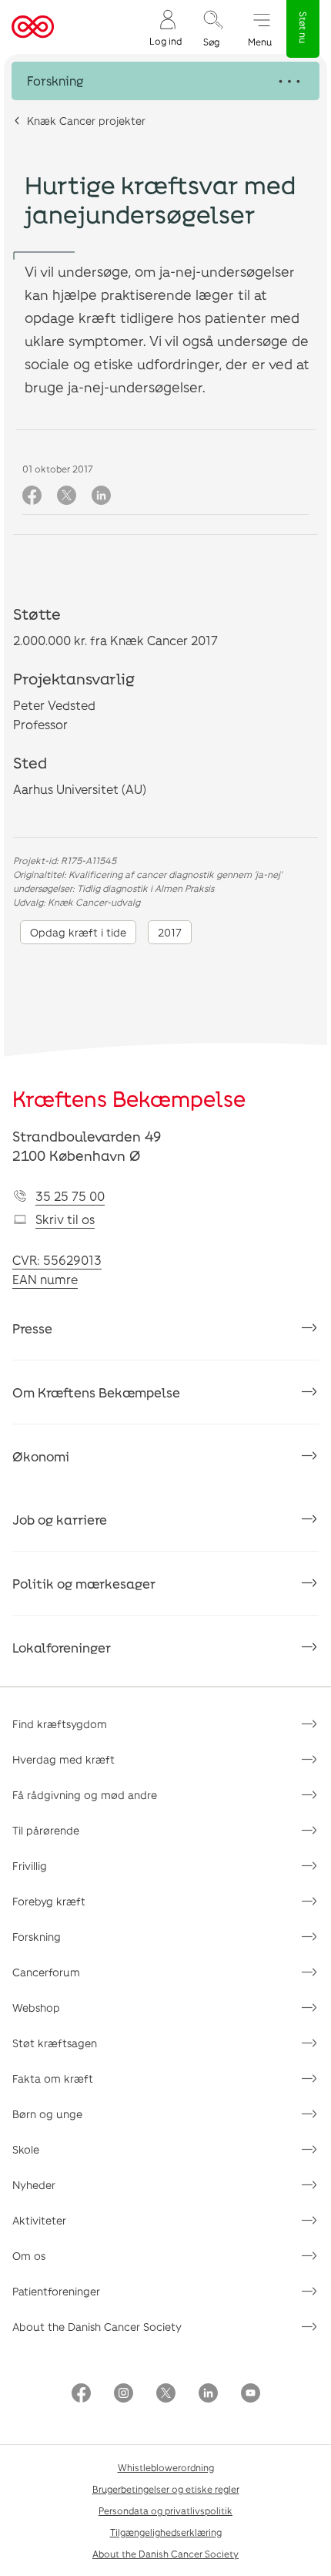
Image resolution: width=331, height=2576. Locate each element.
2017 (170, 932)
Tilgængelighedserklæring (166, 2532)
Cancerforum (46, 1972)
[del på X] (67, 496)
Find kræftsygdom (60, 1724)
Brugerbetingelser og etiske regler (166, 2489)
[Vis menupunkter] (165, 81)
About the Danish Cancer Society (97, 2327)
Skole (26, 2149)
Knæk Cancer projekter (86, 121)
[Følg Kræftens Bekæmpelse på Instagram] (124, 2394)
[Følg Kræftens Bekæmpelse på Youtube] (251, 2394)
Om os (29, 2256)
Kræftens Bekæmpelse (129, 1098)
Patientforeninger (56, 2291)
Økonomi (41, 1456)
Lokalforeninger (62, 1647)
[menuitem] (165, 27)
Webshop (36, 2008)
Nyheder (34, 2185)
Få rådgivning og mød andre (85, 1795)
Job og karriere (60, 1519)
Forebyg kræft (49, 1901)
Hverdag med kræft (64, 1759)
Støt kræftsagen (55, 2043)
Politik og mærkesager (84, 1583)
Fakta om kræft (53, 2078)
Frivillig (30, 1866)
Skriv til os (65, 1219)
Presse (32, 1328)
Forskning (37, 1937)
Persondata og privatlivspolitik (165, 2510)
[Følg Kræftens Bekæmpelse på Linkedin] (208, 2394)
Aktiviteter (39, 2220)
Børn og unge (47, 2114)
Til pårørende (46, 1830)
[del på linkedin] (101, 496)
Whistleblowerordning (166, 2467)
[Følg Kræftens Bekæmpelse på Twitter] (166, 2394)
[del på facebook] (32, 496)
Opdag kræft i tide (78, 932)
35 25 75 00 (70, 1196)
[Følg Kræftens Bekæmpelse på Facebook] (81, 2394)
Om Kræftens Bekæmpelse (96, 1392)
